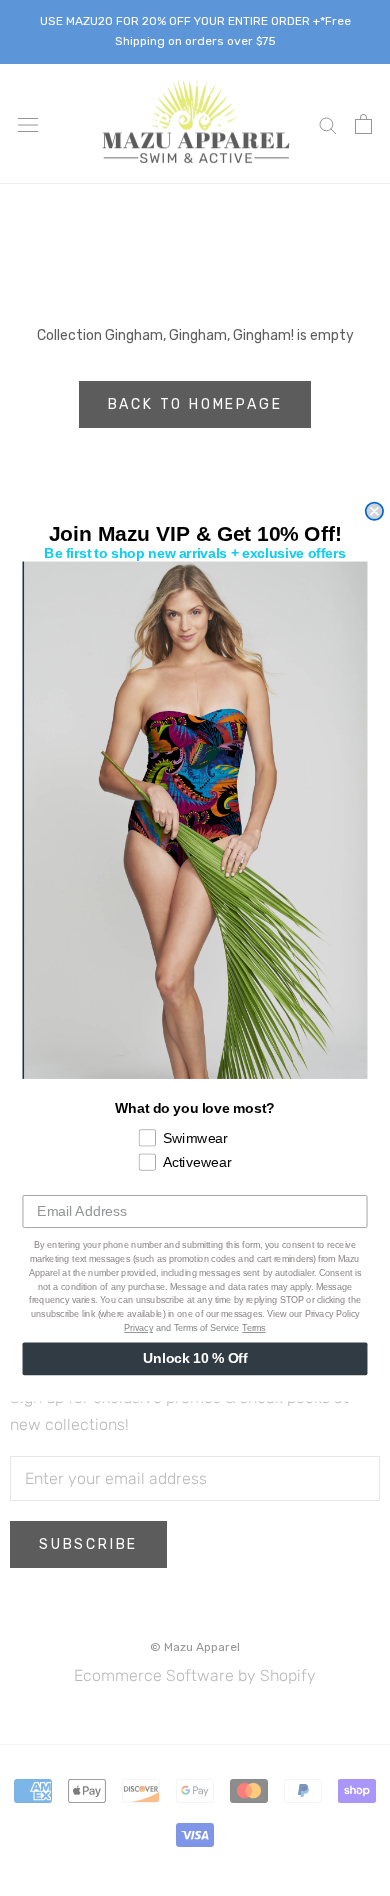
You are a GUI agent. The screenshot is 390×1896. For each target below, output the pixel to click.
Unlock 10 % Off (195, 1358)
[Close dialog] (374, 510)
